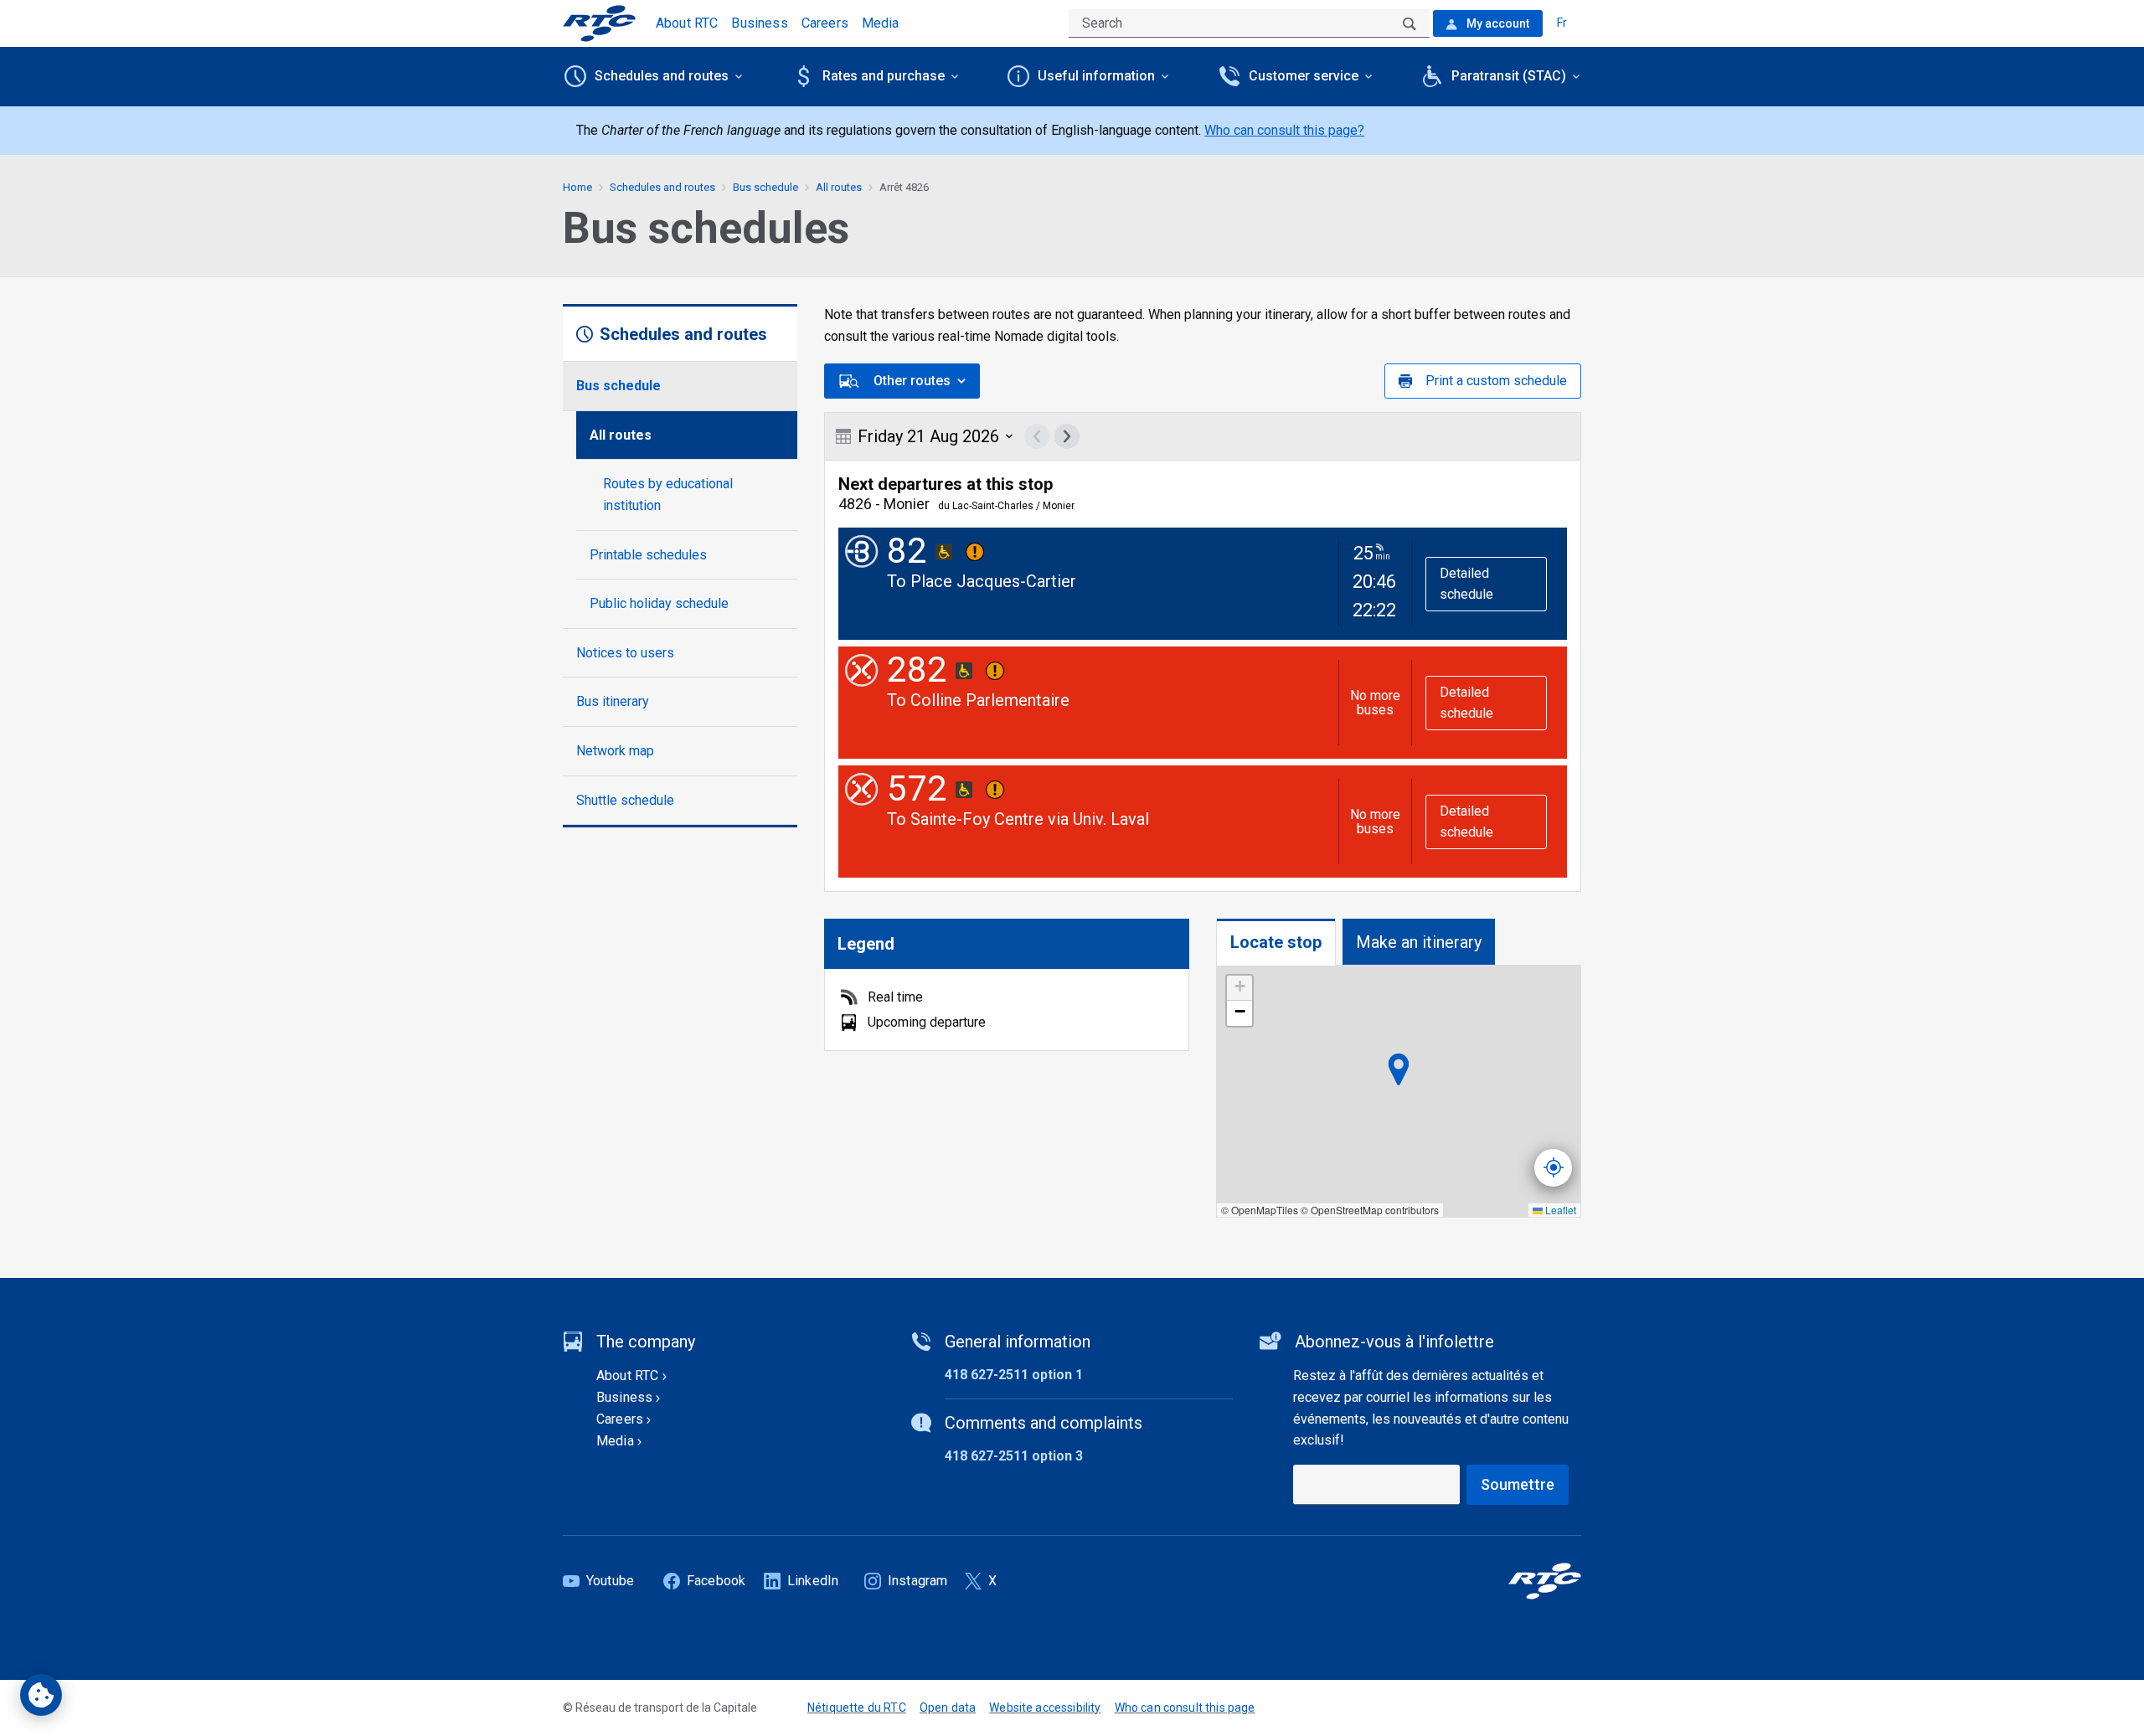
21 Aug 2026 (928, 436)
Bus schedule (618, 386)
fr (1562, 23)
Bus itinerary (613, 701)
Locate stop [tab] (1276, 942)
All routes (621, 435)
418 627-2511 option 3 (1014, 1456)
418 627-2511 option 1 (1014, 1375)
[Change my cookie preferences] (41, 1695)
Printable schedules (648, 555)
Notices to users (625, 653)
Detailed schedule (1466, 584)
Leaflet (1559, 1210)
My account (1497, 23)
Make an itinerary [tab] (1419, 942)
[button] (1239, 988)
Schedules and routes (662, 187)
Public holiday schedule (659, 603)
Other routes (912, 381)
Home (577, 187)
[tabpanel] (1399, 1092)
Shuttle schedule (625, 800)
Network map (615, 751)
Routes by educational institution (668, 495)
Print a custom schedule (1496, 381)
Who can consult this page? (1284, 130)
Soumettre (1518, 1484)
